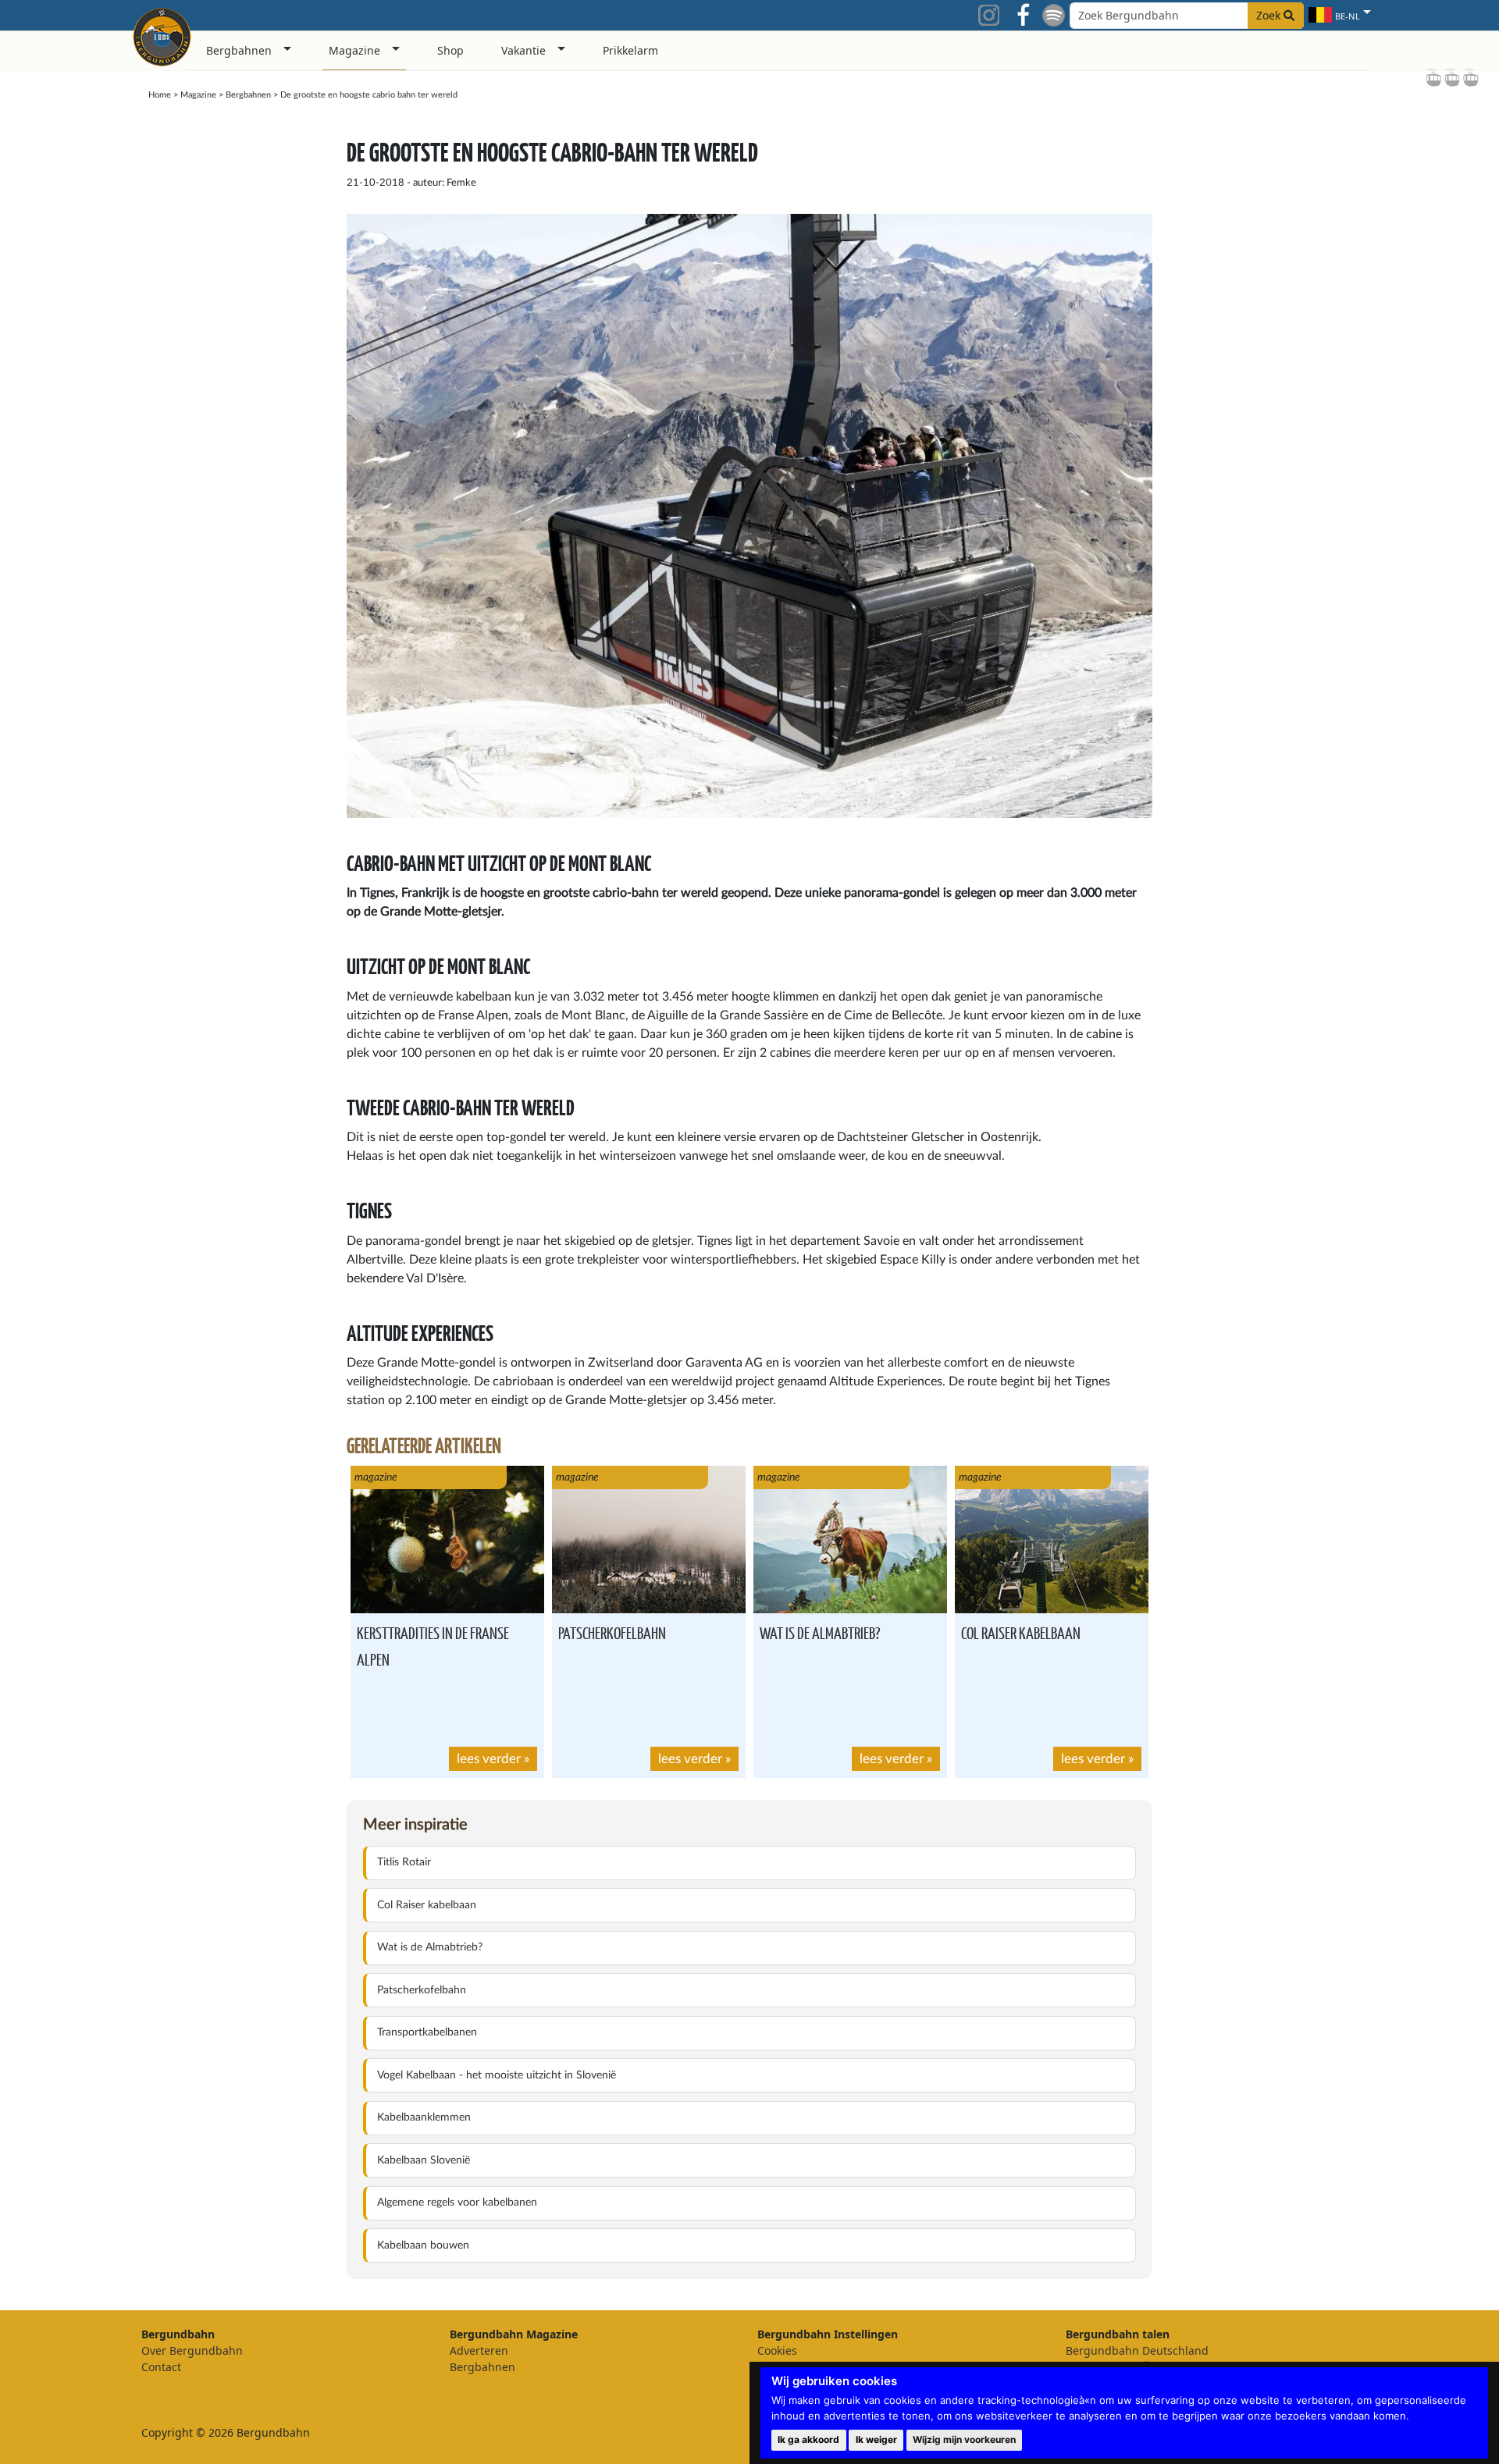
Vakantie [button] (523, 50)
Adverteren (479, 2350)
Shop (450, 50)
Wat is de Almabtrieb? (820, 1632)
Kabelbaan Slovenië (424, 2160)
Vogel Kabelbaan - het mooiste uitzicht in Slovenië (497, 2075)
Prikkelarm (630, 50)
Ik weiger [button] (876, 2439)
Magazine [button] (354, 50)
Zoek (1270, 15)
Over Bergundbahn (192, 2350)
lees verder (489, 1759)
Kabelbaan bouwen (423, 2245)
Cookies (777, 2350)
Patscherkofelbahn (612, 1632)
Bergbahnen (248, 95)
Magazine (198, 95)
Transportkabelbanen (427, 2032)
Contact (161, 2367)
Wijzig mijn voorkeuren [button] (964, 2439)
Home (160, 95)
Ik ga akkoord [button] (808, 2439)
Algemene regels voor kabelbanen (457, 2203)
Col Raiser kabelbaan (1021, 1632)
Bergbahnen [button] (239, 50)
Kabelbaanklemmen (424, 2117)
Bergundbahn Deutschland (1137, 2350)
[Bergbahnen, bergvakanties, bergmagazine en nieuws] (162, 34)
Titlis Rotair (404, 1862)
